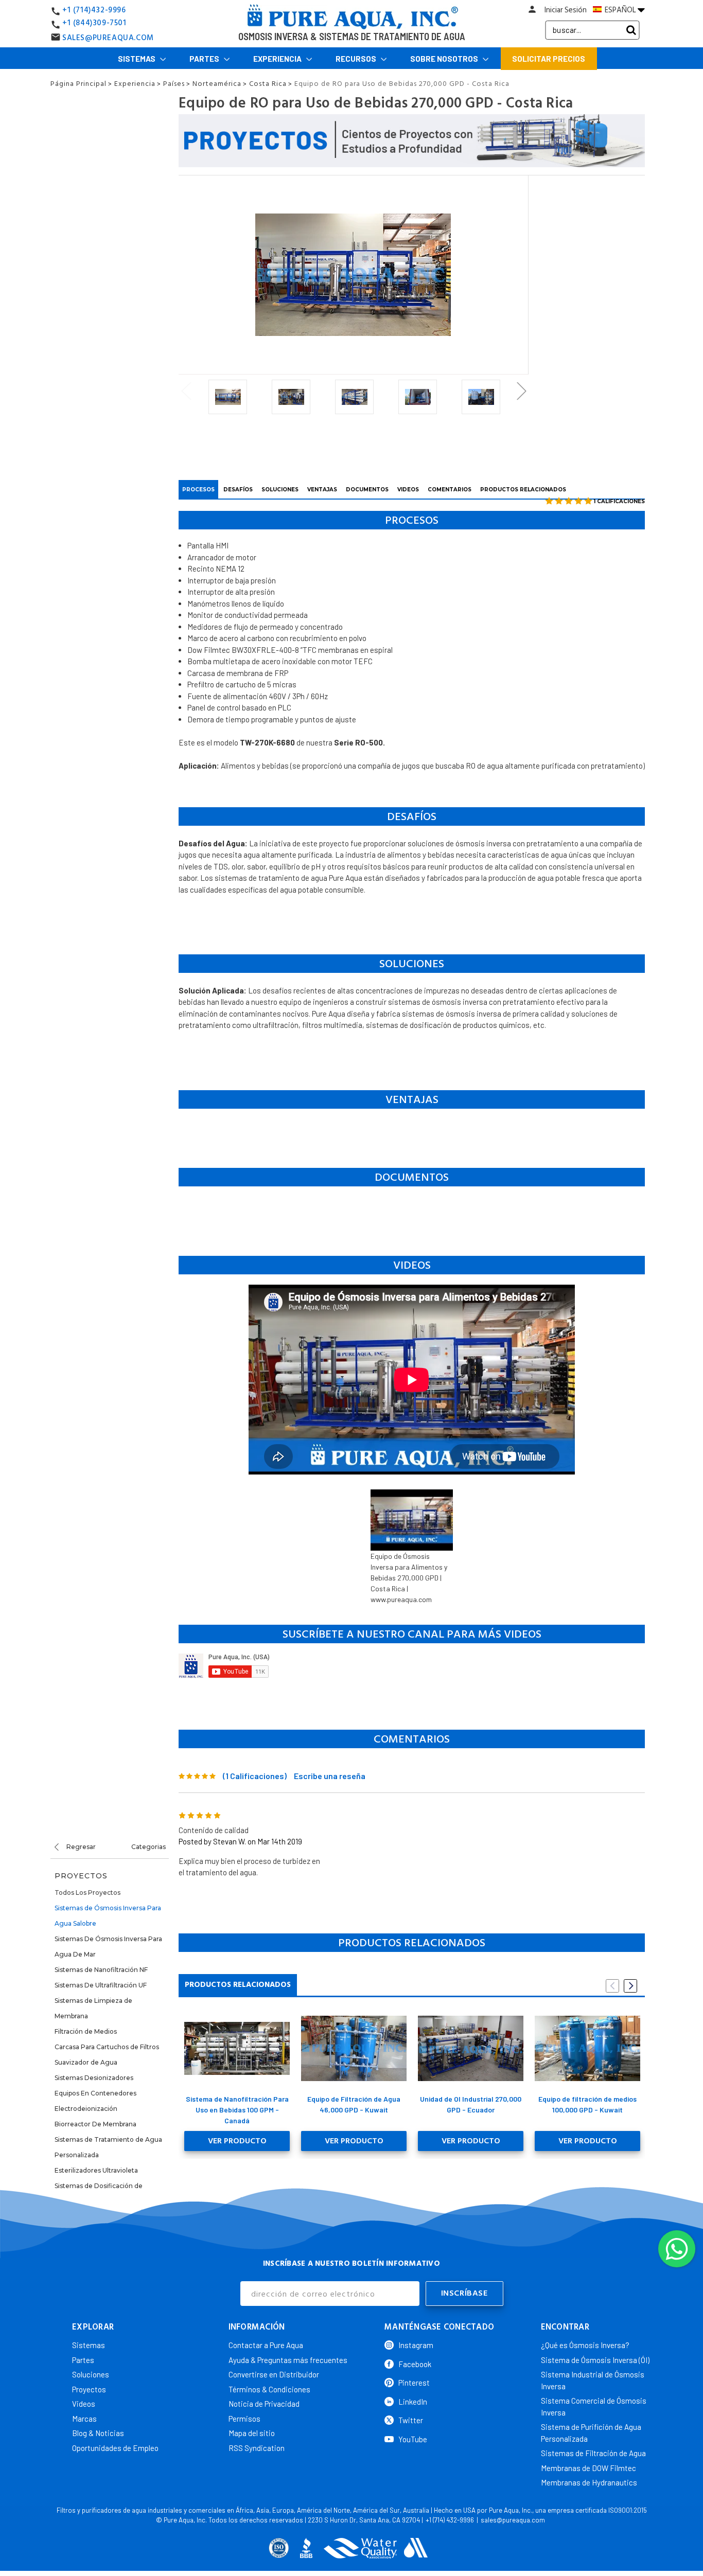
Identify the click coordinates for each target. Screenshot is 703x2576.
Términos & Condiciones (269, 2389)
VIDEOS (408, 490)
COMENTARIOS (450, 490)
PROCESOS (198, 490)
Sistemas (137, 59)
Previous (186, 391)
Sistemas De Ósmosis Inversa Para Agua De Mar (108, 1947)
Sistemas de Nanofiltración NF (101, 1970)
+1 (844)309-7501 (94, 23)
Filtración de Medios (86, 2031)
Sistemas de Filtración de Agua (593, 2453)
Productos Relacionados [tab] (238, 1985)
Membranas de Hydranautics (589, 2482)
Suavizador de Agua (86, 2062)
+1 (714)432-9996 (94, 10)
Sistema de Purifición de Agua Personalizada (591, 2433)
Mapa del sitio (252, 2433)
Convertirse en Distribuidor (274, 2374)
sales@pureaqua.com (513, 2520)
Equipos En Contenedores (95, 2093)
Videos (84, 2404)
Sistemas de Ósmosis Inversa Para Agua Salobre (108, 1916)
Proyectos (89, 2389)
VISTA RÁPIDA (237, 2048)
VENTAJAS (322, 490)
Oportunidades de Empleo (115, 2448)
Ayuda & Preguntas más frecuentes (288, 2360)
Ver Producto (237, 2141)
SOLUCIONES (280, 490)
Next (521, 391)
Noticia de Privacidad (264, 2404)
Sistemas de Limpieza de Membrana (93, 2008)
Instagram (416, 2345)
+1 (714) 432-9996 (450, 2520)
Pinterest (414, 2383)
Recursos (357, 59)
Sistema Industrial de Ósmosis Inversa (593, 2380)
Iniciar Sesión (566, 10)
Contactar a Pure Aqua (266, 2345)
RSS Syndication (257, 2448)
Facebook (415, 2364)
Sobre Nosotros (445, 59)
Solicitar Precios (549, 59)
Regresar (80, 1847)
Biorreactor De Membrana (95, 2124)
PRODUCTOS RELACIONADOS (523, 490)
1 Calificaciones (619, 501)
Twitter (411, 2420)
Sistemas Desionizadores (94, 2078)
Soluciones (91, 2374)
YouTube (413, 2439)
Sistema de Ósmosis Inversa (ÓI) (595, 2360)
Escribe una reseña (330, 1776)
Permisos (244, 2419)
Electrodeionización (86, 2109)
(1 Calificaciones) (255, 1776)
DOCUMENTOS (367, 490)
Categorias (148, 1847)
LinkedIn (413, 2402)
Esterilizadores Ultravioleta (96, 2170)
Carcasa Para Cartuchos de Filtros (107, 2047)
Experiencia (278, 59)
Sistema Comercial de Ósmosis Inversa (594, 2406)
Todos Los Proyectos (87, 1893)
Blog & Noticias (98, 2433)
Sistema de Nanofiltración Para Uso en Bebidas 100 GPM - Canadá (237, 2110)
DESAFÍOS (238, 490)
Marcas (84, 2419)
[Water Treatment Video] (412, 1666)
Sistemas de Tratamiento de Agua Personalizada (108, 2147)
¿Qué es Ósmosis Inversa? (585, 2345)
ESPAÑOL (620, 10)
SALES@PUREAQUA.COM (108, 38)
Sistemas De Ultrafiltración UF (101, 1985)
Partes (205, 59)
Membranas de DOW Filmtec (588, 2468)
